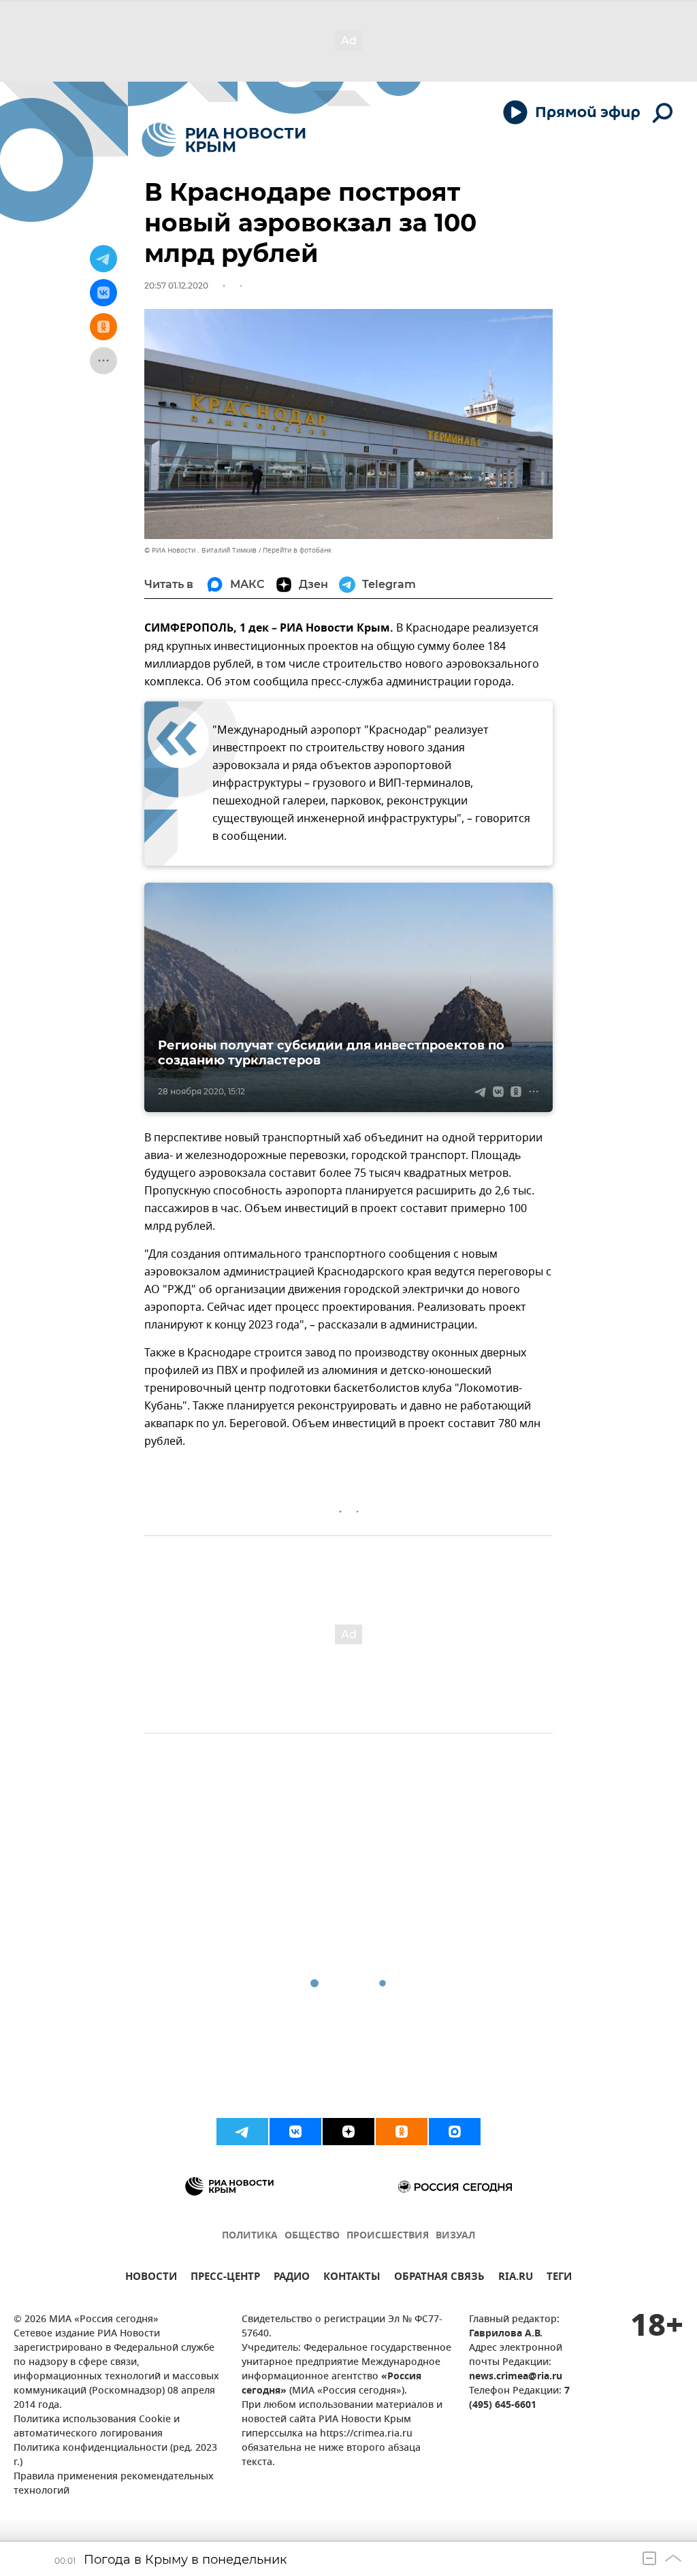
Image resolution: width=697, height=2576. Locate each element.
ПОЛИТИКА (250, 2236)
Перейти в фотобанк (297, 550)
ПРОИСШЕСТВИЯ (388, 2236)
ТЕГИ (559, 2278)
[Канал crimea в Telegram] (242, 2132)
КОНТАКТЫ (352, 2278)
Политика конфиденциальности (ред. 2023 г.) (115, 2456)
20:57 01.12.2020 (176, 286)
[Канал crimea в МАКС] (455, 2132)
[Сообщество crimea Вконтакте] (295, 2132)
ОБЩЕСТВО (312, 2236)
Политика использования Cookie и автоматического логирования (97, 2427)
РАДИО (292, 2278)
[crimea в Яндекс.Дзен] (348, 2132)
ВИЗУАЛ (455, 2236)
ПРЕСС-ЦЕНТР (225, 2278)
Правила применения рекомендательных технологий (114, 2484)
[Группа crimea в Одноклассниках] (402, 2132)
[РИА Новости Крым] (224, 140)
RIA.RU (516, 2278)
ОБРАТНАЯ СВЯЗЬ (439, 2278)
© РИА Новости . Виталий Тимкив (200, 550)
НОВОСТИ (151, 2278)
